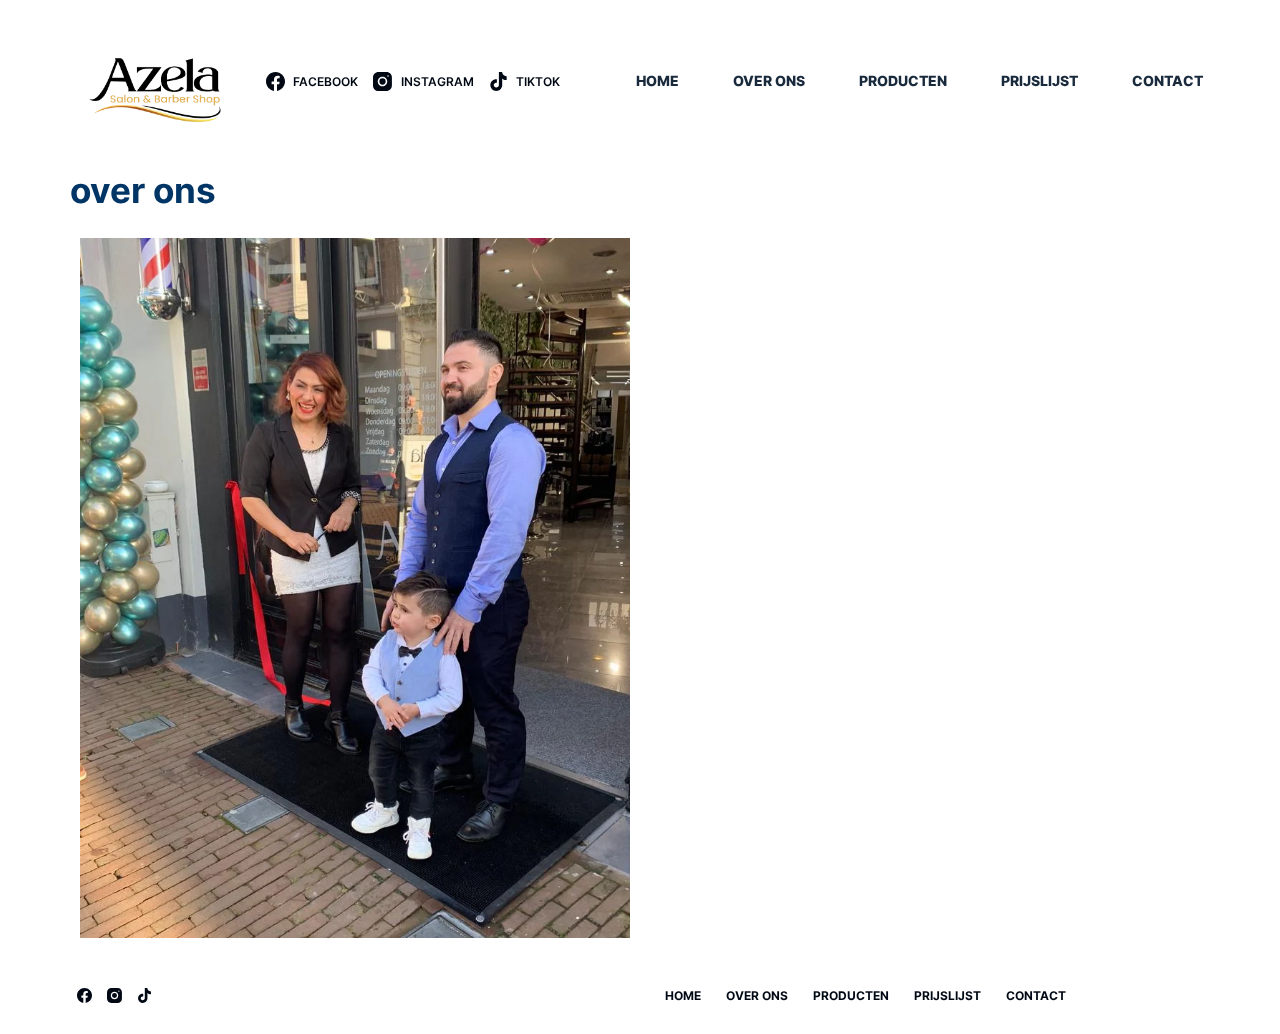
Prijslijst (1039, 80)
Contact (1167, 80)
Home (657, 80)
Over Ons (769, 80)
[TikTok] (144, 995)
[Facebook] (84, 995)
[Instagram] (114, 995)
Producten (903, 80)
